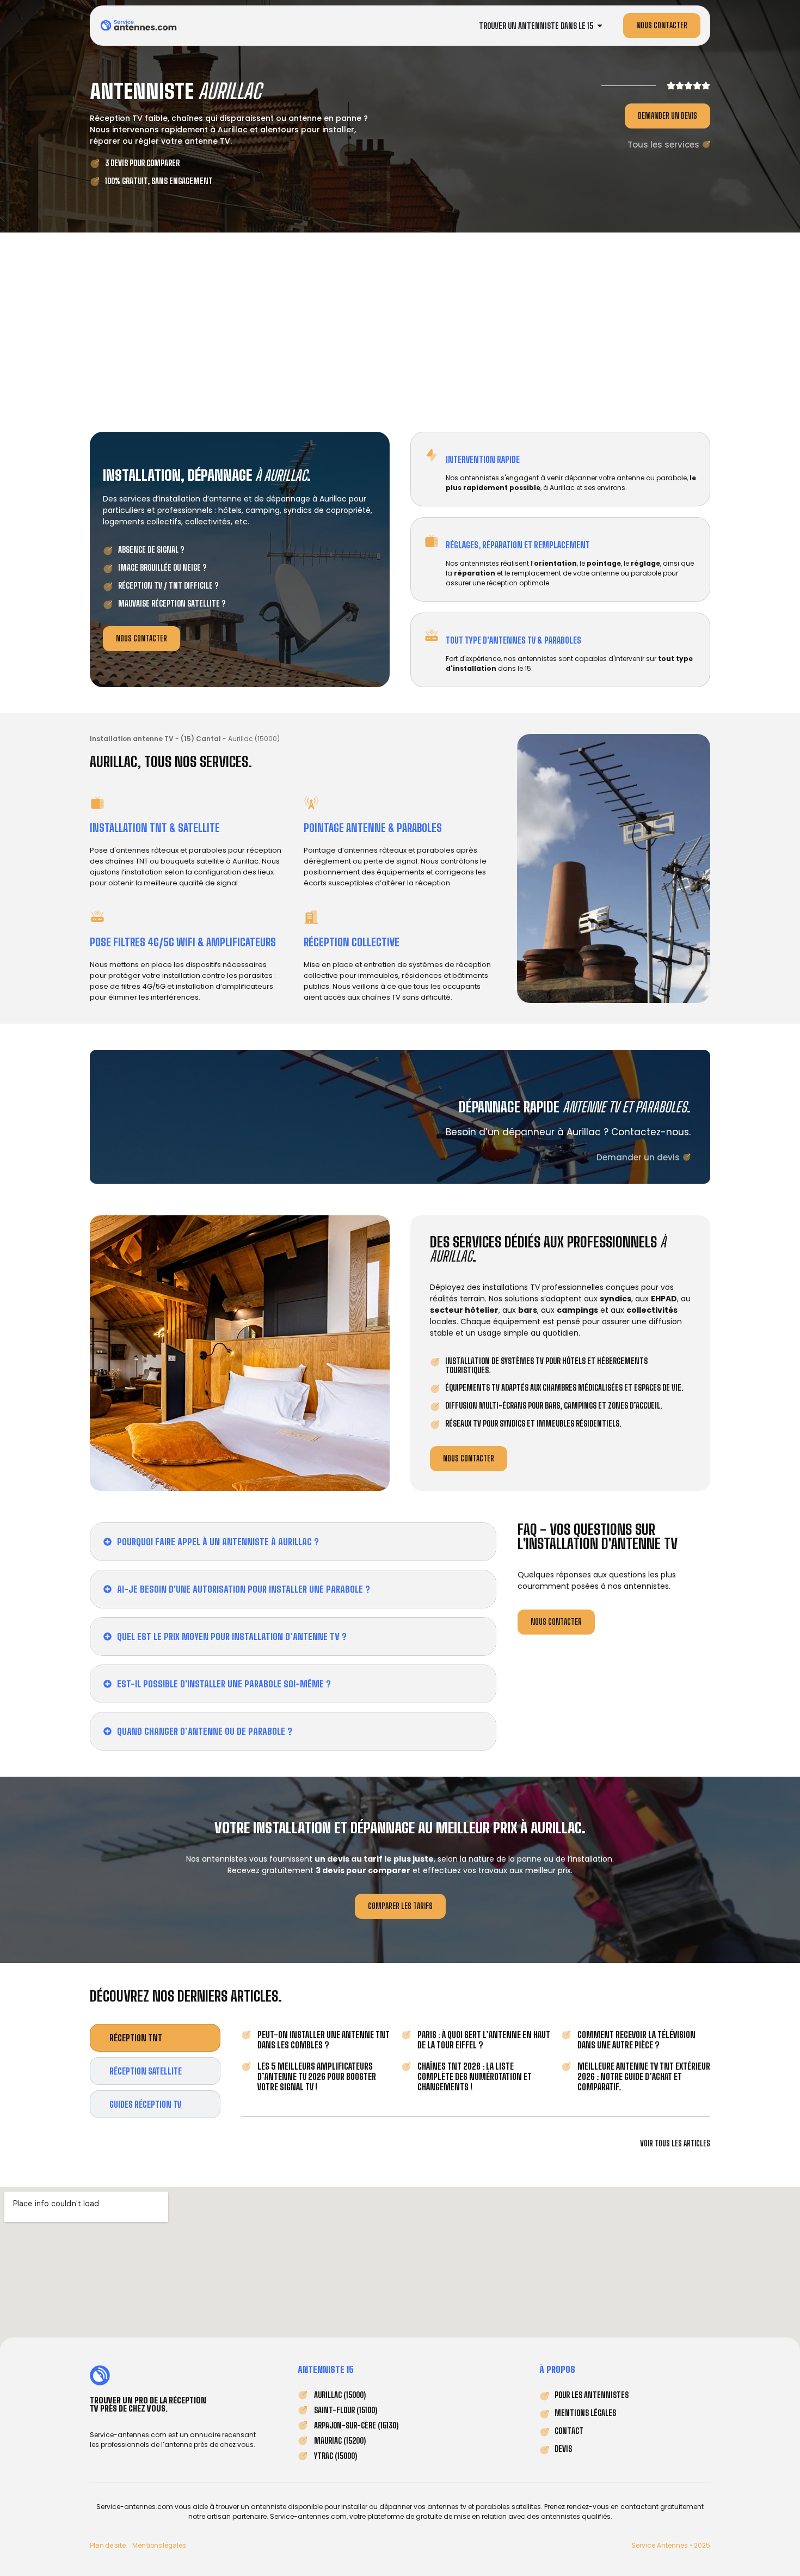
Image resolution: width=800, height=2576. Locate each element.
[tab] (155, 2038)
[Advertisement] (400, 329)
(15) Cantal (201, 739)
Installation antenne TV (132, 739)
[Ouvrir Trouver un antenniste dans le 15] (600, 26)
